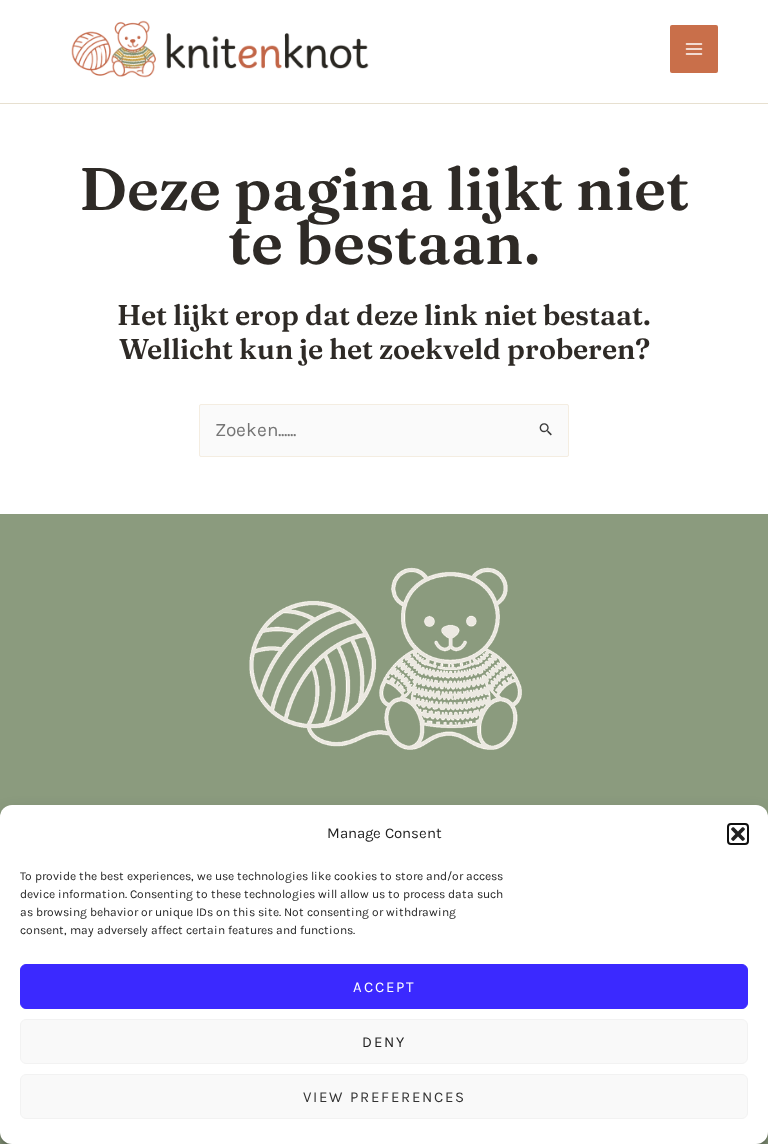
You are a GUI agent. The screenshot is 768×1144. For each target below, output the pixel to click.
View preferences (384, 1097)
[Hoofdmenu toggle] (694, 49)
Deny (384, 1042)
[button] (738, 834)
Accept (384, 987)
